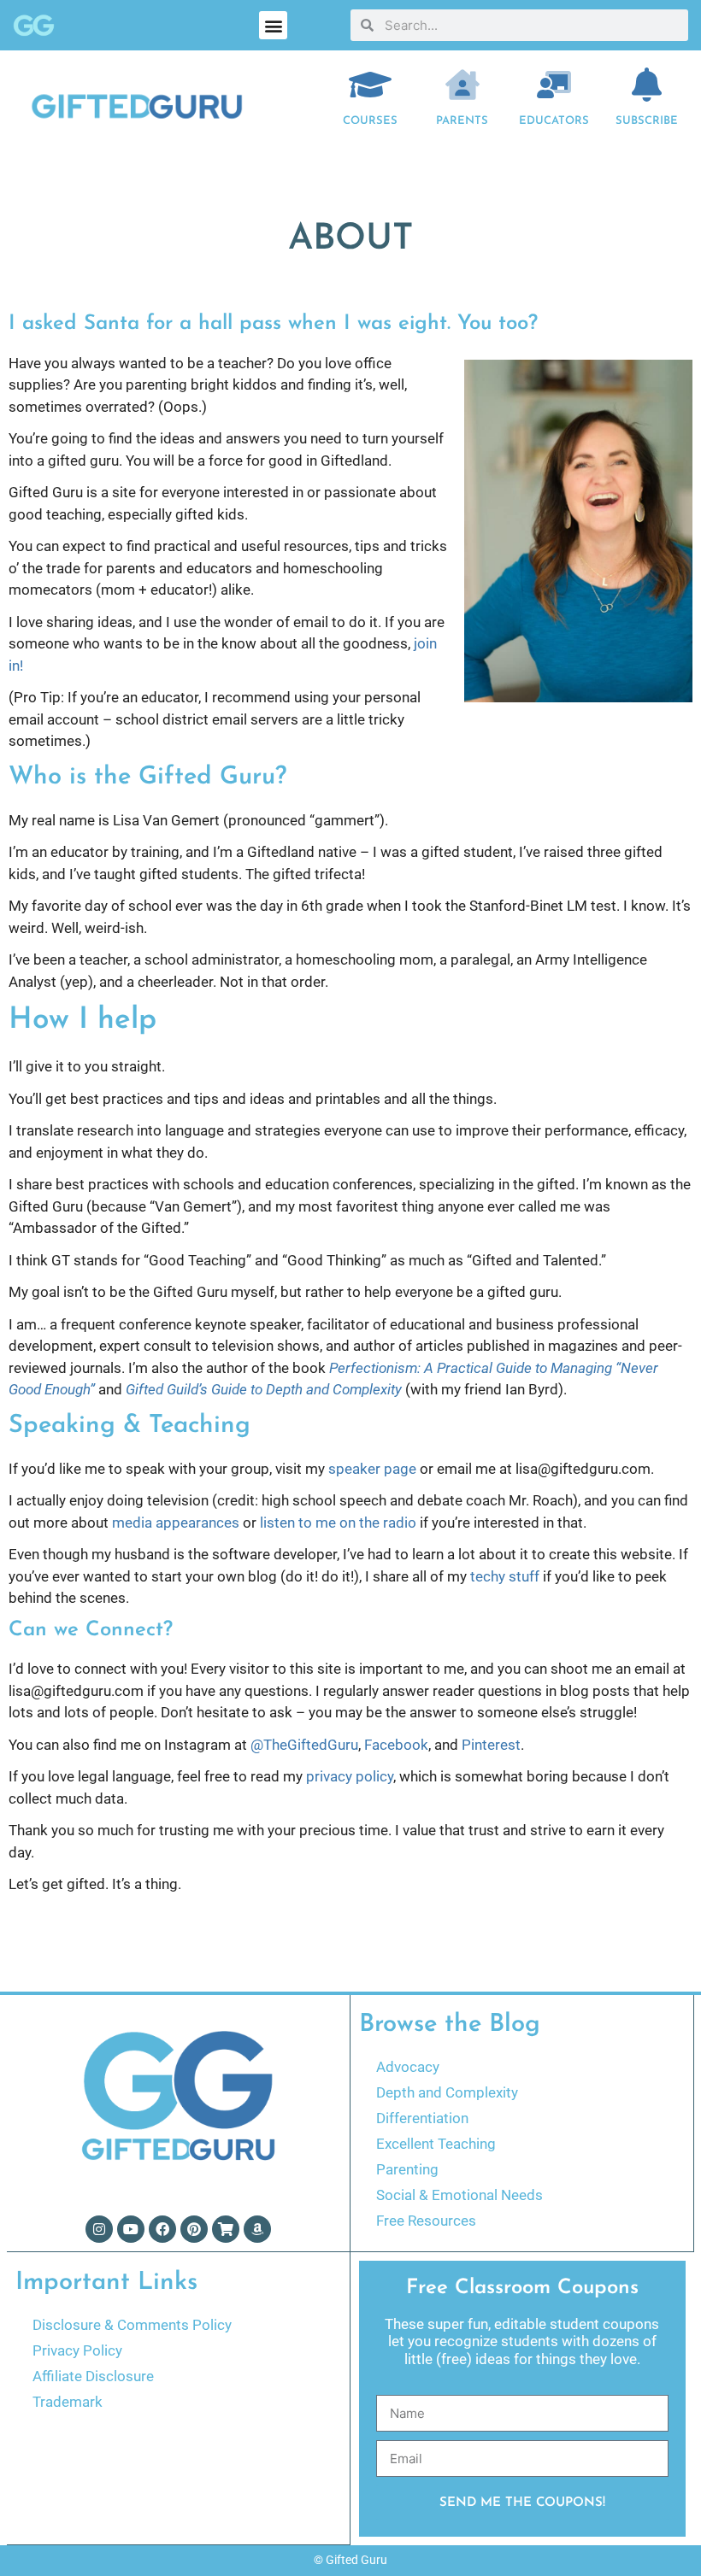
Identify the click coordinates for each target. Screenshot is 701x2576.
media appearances (176, 1523)
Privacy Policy (77, 2350)
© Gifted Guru (350, 2560)
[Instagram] (99, 2229)
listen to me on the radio (338, 1523)
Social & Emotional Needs (459, 2195)
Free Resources (426, 2221)
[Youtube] (131, 2229)
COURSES (370, 121)
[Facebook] (162, 2229)
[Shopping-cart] (226, 2229)
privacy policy (350, 1776)
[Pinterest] (194, 2229)
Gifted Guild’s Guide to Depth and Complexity (264, 1389)
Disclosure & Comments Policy (132, 2325)
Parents (462, 121)
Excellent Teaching (436, 2144)
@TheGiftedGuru (304, 1745)
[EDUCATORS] (554, 85)
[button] (273, 25)
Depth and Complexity (447, 2092)
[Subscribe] (646, 85)
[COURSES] (370, 85)
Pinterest (491, 1745)
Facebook (396, 1745)
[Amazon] (257, 2229)
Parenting (407, 2169)
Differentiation (422, 2118)
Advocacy (408, 2067)
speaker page (372, 1469)
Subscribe (647, 121)
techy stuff (505, 1576)
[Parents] (462, 85)
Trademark (68, 2402)
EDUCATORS (554, 121)
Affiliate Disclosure (93, 2376)
